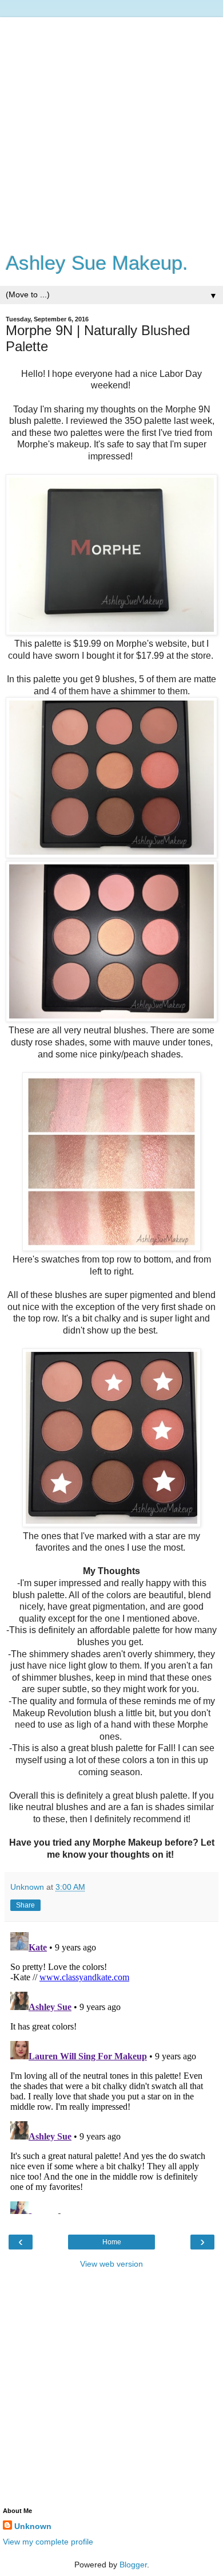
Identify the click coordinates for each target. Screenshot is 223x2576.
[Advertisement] (111, 129)
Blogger (133, 2565)
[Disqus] (111, 2071)
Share (25, 1905)
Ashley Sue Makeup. (97, 263)
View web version (111, 2264)
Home (112, 2242)
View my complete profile (48, 2542)
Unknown (33, 2526)
